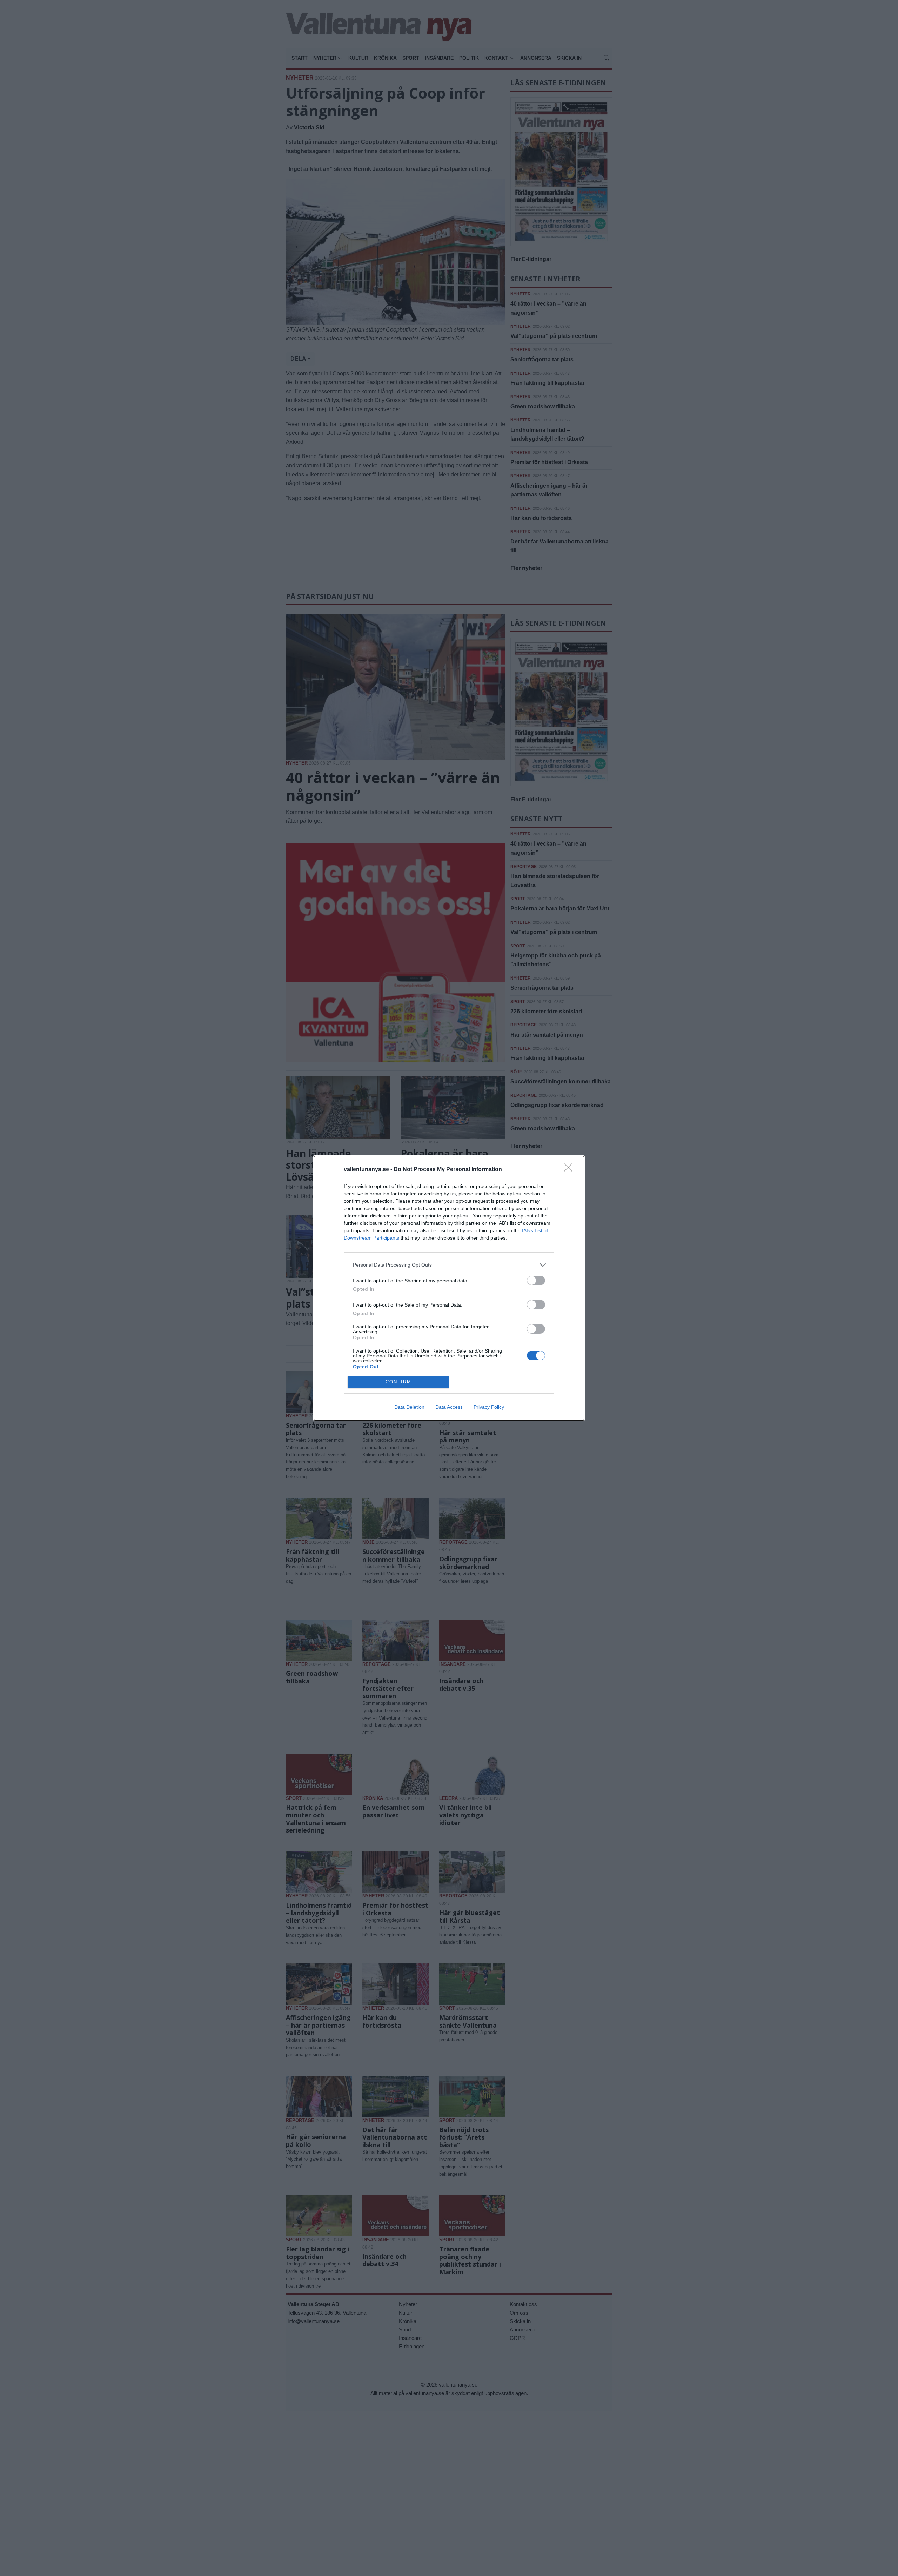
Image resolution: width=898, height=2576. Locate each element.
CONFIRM (398, 1382)
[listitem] (449, 1265)
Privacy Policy (489, 1407)
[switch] (536, 1280)
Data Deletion (409, 1407)
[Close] (570, 1170)
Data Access (449, 1407)
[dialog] (449, 1288)
